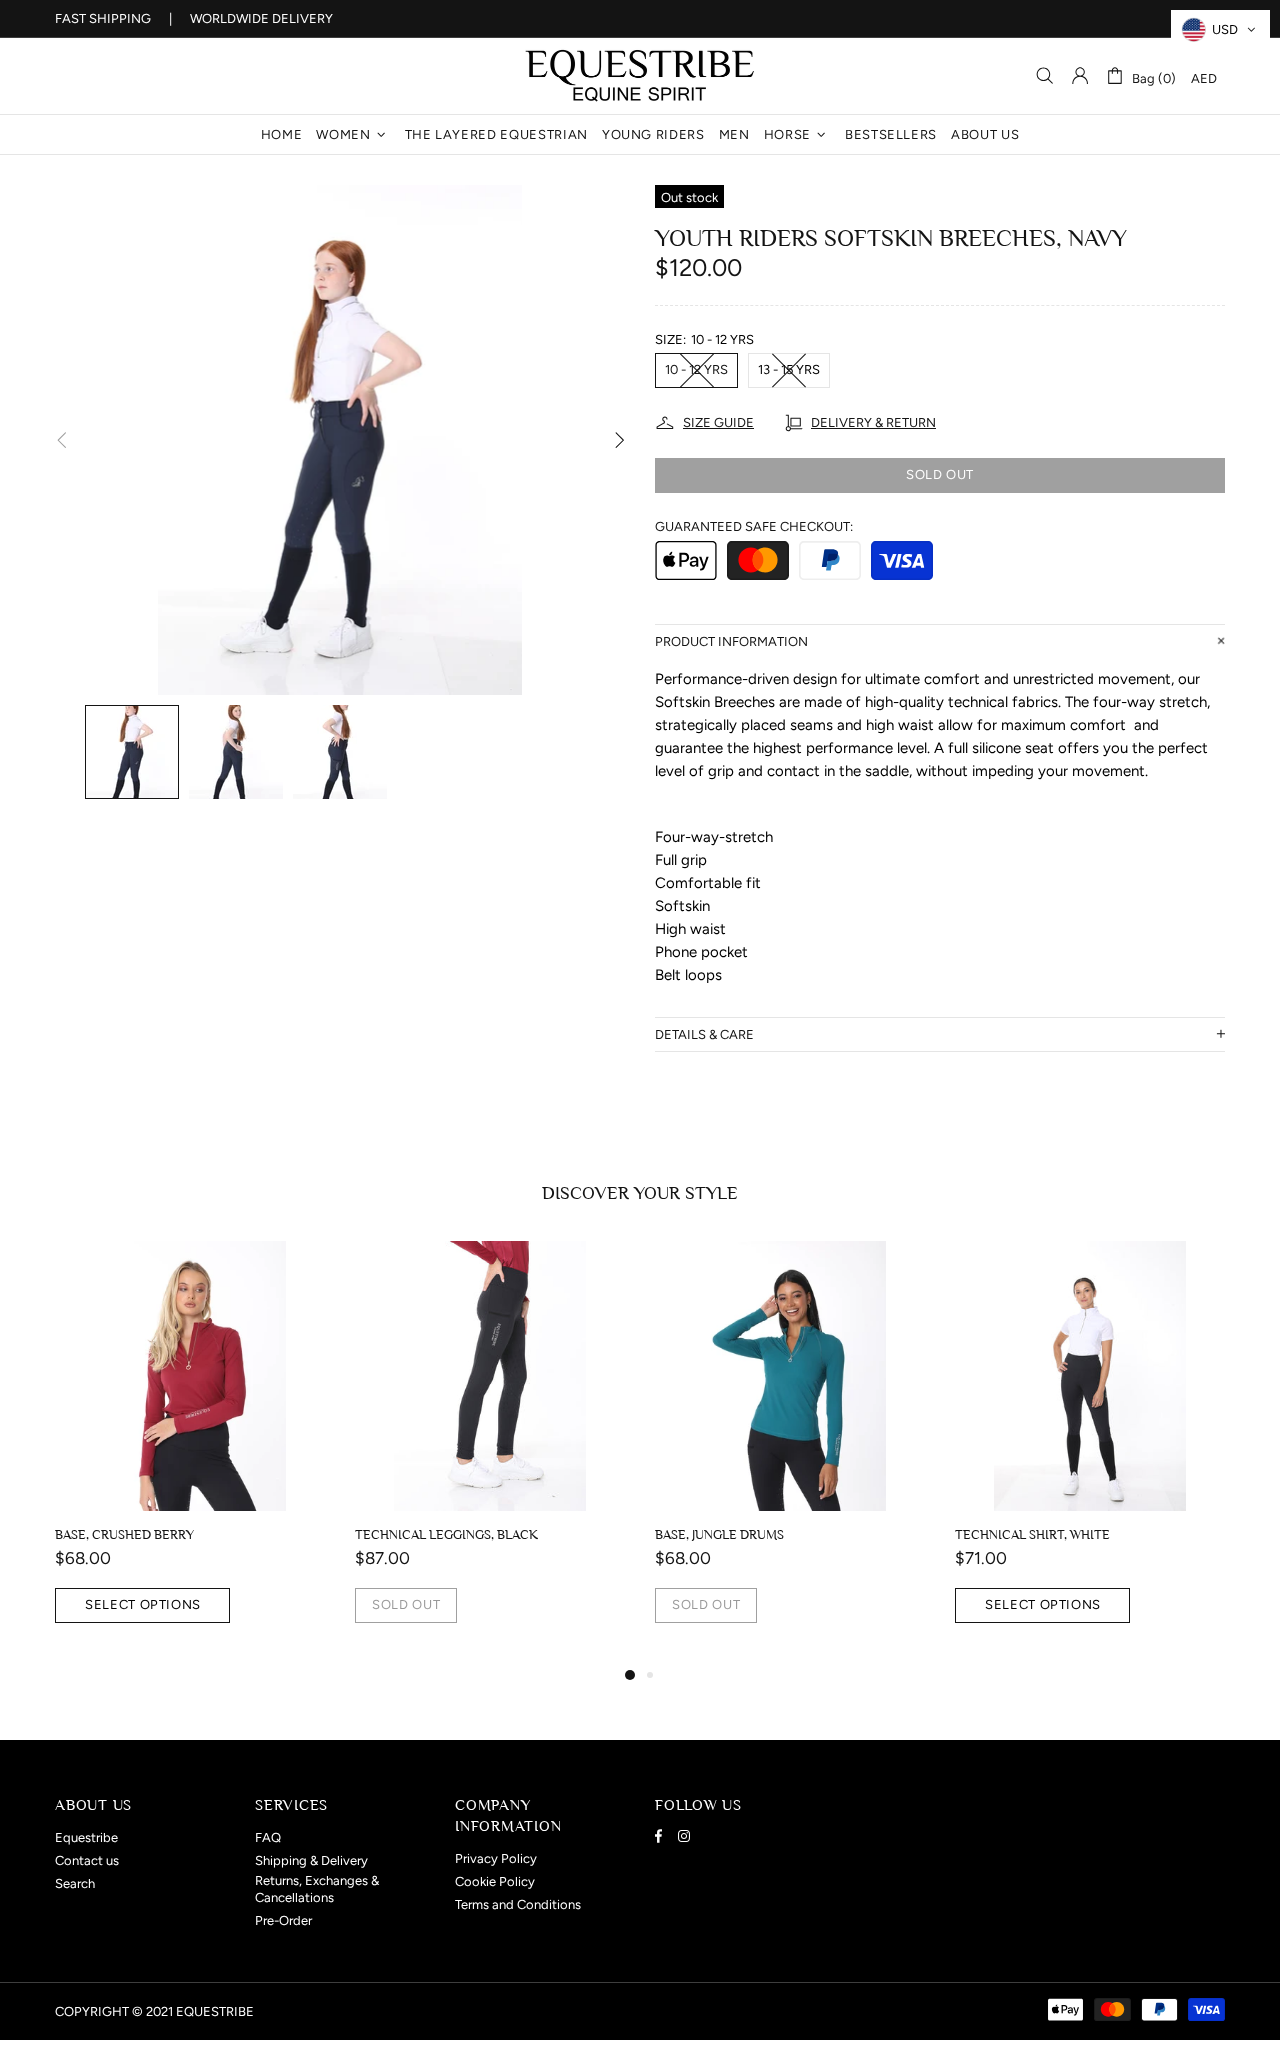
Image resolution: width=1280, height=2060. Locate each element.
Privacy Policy (496, 1858)
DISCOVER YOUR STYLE (640, 1193)
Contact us (87, 1860)
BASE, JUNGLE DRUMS (139, 1534)
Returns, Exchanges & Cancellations (317, 1889)
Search (75, 1883)
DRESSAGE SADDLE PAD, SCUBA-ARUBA (1092, 1534)
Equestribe (640, 76)
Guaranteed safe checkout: (754, 526)
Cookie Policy (495, 1881)
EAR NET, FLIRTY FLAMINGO (758, 1534)
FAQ (268, 1837)
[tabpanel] (210, 1452)
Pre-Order (283, 1920)
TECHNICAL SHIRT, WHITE (452, 1534)
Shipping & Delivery (311, 1860)
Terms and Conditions (518, 1904)
